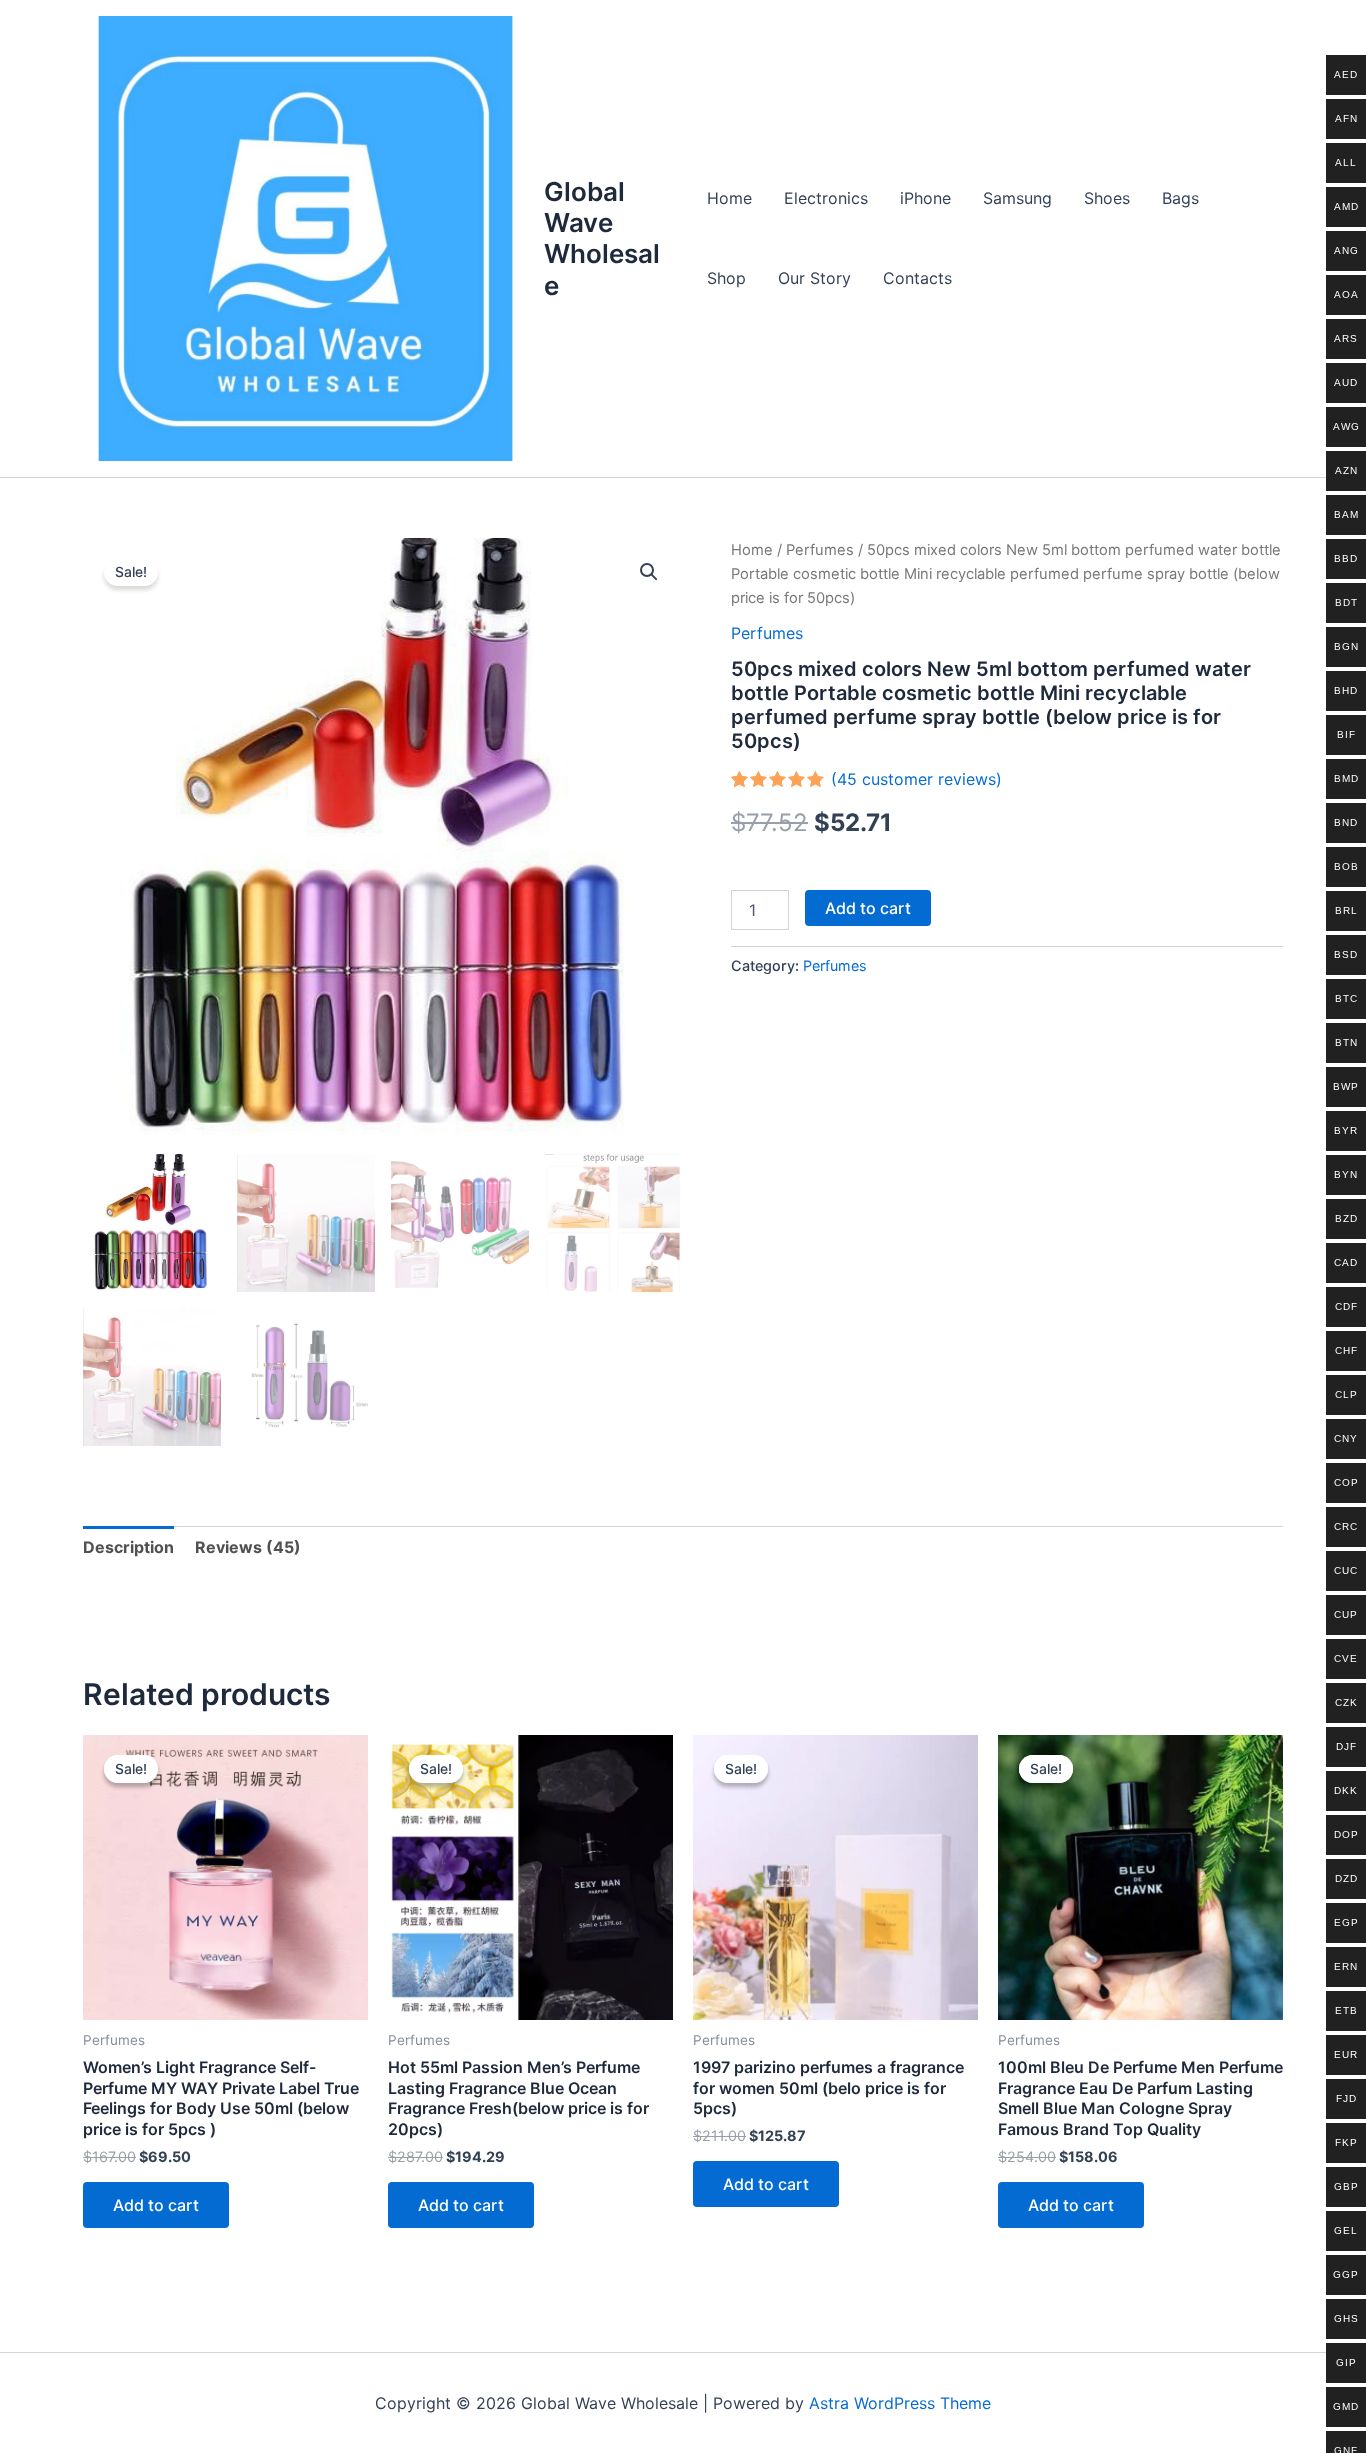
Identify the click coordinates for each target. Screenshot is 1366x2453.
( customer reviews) (916, 779)
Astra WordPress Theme (900, 2403)
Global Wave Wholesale (602, 238)
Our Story (814, 278)
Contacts (917, 278)
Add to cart (868, 908)
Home (729, 198)
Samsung (1017, 198)
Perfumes (820, 550)
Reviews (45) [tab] (248, 1547)
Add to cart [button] (156, 2205)
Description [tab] (128, 1547)
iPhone (925, 198)
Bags (1180, 198)
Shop (726, 278)
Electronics (826, 198)
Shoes (1107, 198)
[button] (649, 572)
